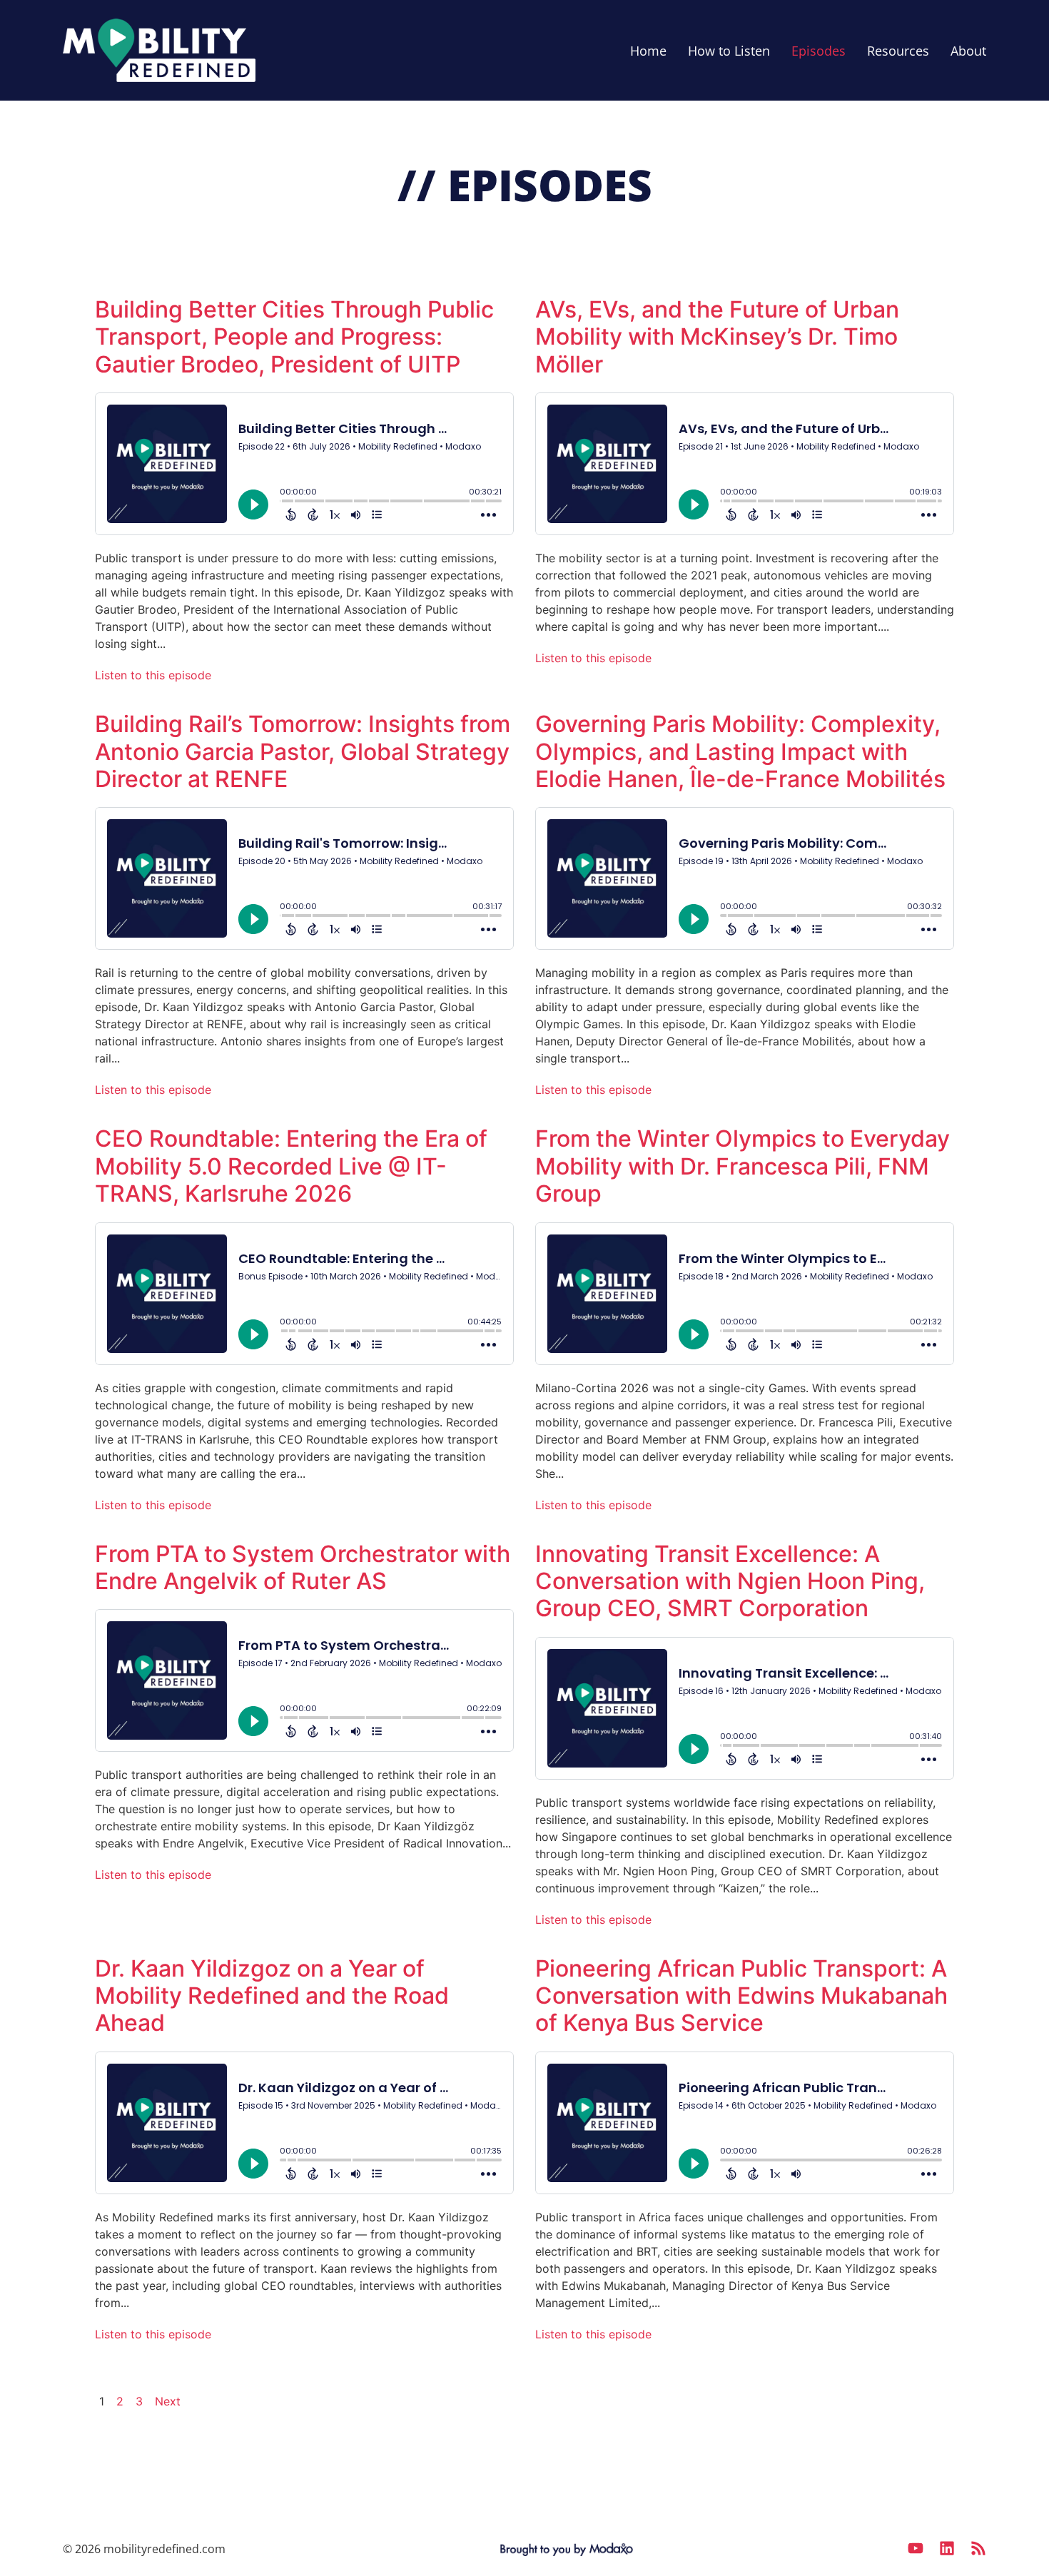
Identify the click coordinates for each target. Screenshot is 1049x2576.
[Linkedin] (947, 2548)
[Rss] (978, 2548)
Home (648, 51)
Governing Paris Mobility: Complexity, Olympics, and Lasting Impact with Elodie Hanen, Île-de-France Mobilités (740, 751)
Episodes (819, 51)
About (968, 51)
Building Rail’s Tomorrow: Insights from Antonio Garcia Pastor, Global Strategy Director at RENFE (303, 751)
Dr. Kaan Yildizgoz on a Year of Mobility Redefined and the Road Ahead (272, 1996)
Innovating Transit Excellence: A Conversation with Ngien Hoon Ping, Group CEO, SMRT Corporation (730, 1581)
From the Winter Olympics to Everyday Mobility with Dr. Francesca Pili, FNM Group (743, 1166)
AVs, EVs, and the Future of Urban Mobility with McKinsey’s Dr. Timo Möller (717, 337)
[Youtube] (916, 2548)
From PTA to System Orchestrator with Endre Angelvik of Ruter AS (303, 1567)
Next (168, 2401)
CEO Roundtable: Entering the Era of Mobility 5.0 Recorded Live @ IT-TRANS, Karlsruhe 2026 (291, 1166)
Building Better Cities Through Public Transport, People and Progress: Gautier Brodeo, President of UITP (294, 337)
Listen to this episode (153, 675)
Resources (898, 51)
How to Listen (729, 51)
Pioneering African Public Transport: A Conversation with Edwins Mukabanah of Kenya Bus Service (741, 1996)
